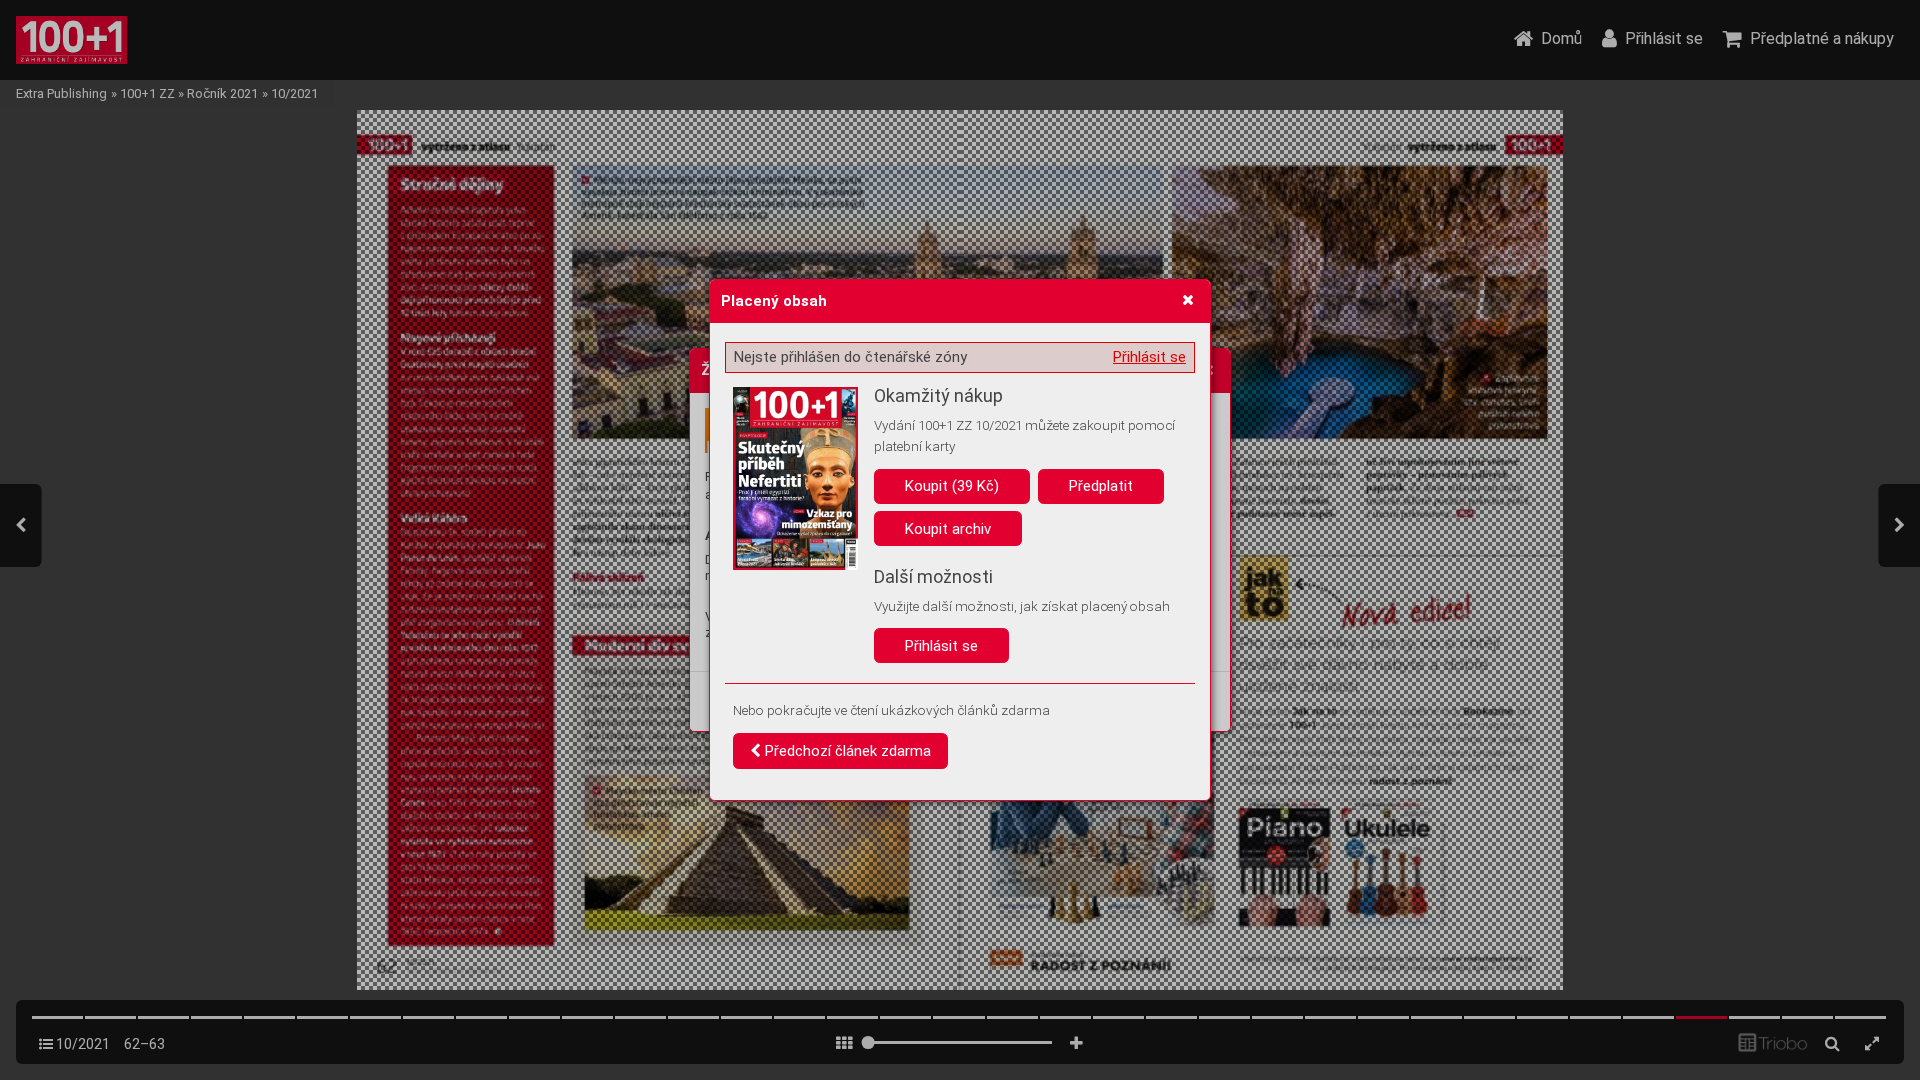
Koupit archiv (948, 529)
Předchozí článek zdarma (846, 751)
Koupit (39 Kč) (952, 486)
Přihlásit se (1149, 357)
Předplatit (1101, 486)
